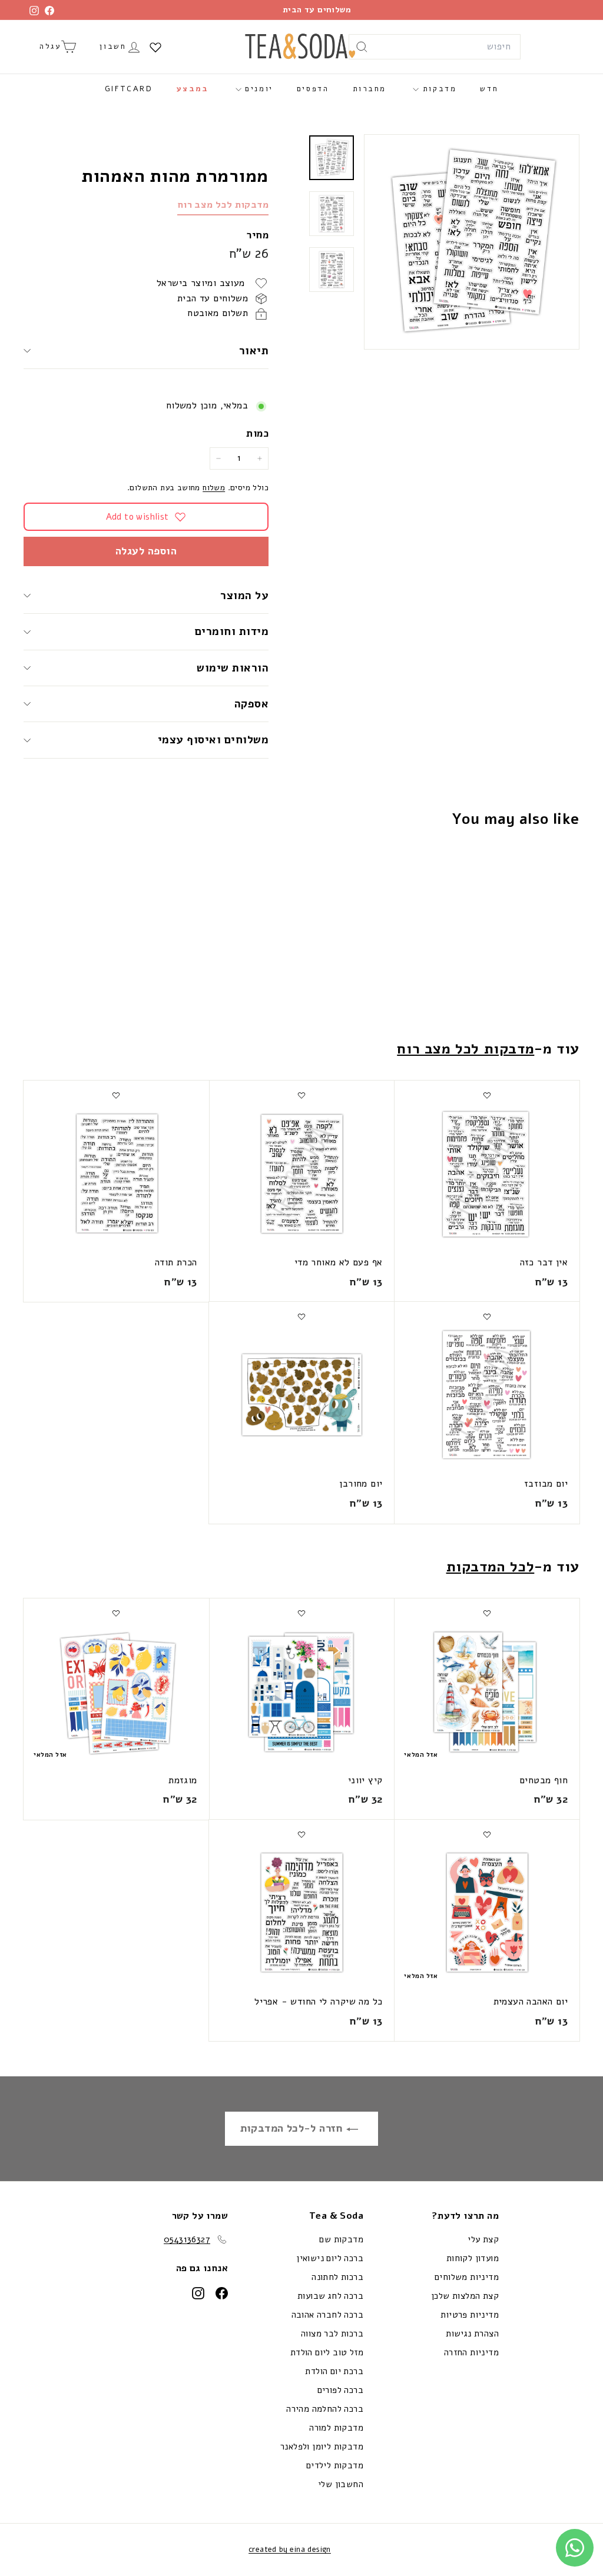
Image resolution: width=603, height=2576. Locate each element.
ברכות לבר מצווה (332, 2334)
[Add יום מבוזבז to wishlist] (487, 1317)
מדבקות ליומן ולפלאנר (322, 2447)
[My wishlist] (155, 47)
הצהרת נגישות (472, 2334)
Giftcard (129, 89)
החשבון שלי (341, 2484)
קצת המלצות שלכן (465, 2296)
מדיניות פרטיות (470, 2315)
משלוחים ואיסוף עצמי (213, 740)
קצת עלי (483, 2239)
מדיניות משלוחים (467, 2277)
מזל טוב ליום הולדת (327, 2352)
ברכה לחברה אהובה (327, 2315)
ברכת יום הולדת (334, 2371)
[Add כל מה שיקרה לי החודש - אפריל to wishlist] (301, 1834)
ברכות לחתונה (337, 2277)
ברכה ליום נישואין (330, 2258)
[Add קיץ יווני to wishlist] (301, 1613)
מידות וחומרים (230, 631)
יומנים (257, 89)
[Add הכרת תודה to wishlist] (116, 1095)
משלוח (214, 488)
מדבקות (438, 89)
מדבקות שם (341, 2239)
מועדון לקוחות (473, 2258)
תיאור (254, 351)
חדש (489, 89)
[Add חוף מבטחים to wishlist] (487, 1613)
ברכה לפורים (340, 2390)
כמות (257, 433)
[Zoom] (472, 242)
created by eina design (290, 2550)
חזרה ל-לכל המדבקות (294, 2128)
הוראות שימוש (233, 668)
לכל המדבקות (491, 1567)
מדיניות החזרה (471, 2352)
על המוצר (244, 596)
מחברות (370, 89)
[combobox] (435, 47)
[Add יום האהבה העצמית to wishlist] (487, 1834)
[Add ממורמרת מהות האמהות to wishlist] (533, 866)
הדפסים (313, 89)
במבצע (193, 89)
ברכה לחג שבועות (330, 2296)
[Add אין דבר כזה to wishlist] (487, 1095)
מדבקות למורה (336, 2428)
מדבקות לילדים (335, 2465)
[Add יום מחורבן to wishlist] (301, 1317)
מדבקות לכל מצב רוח (223, 205)
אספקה (251, 704)
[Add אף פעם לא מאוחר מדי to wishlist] (301, 1095)
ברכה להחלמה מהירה (325, 2409)
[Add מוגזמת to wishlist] (116, 1613)
